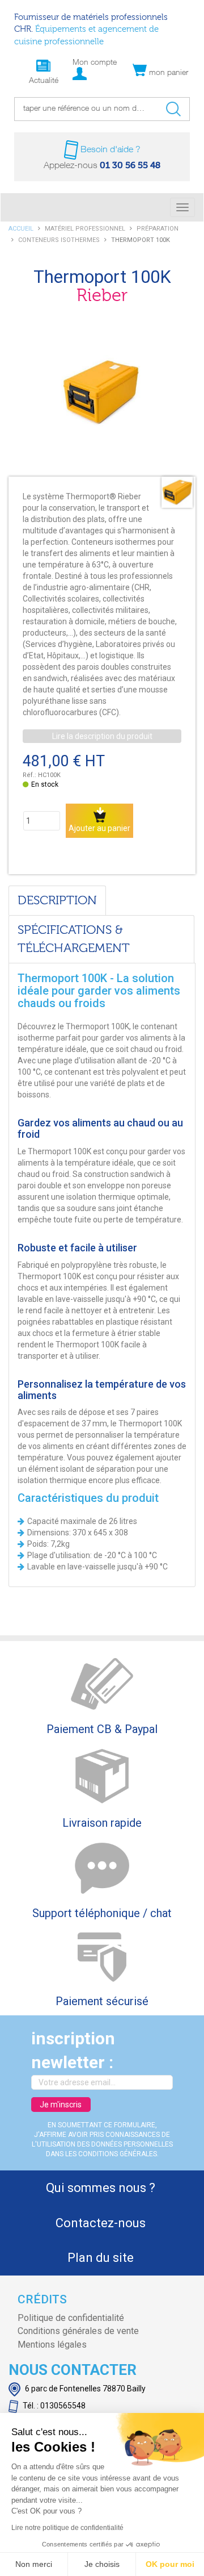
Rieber (102, 296)
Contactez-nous (101, 2223)
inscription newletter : (73, 2051)
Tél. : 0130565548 (53, 2406)
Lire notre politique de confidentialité (67, 2528)
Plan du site (101, 2258)
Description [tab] (57, 901)
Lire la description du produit (102, 736)
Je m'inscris (61, 2105)
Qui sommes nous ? (101, 2188)
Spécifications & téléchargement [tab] (74, 939)
